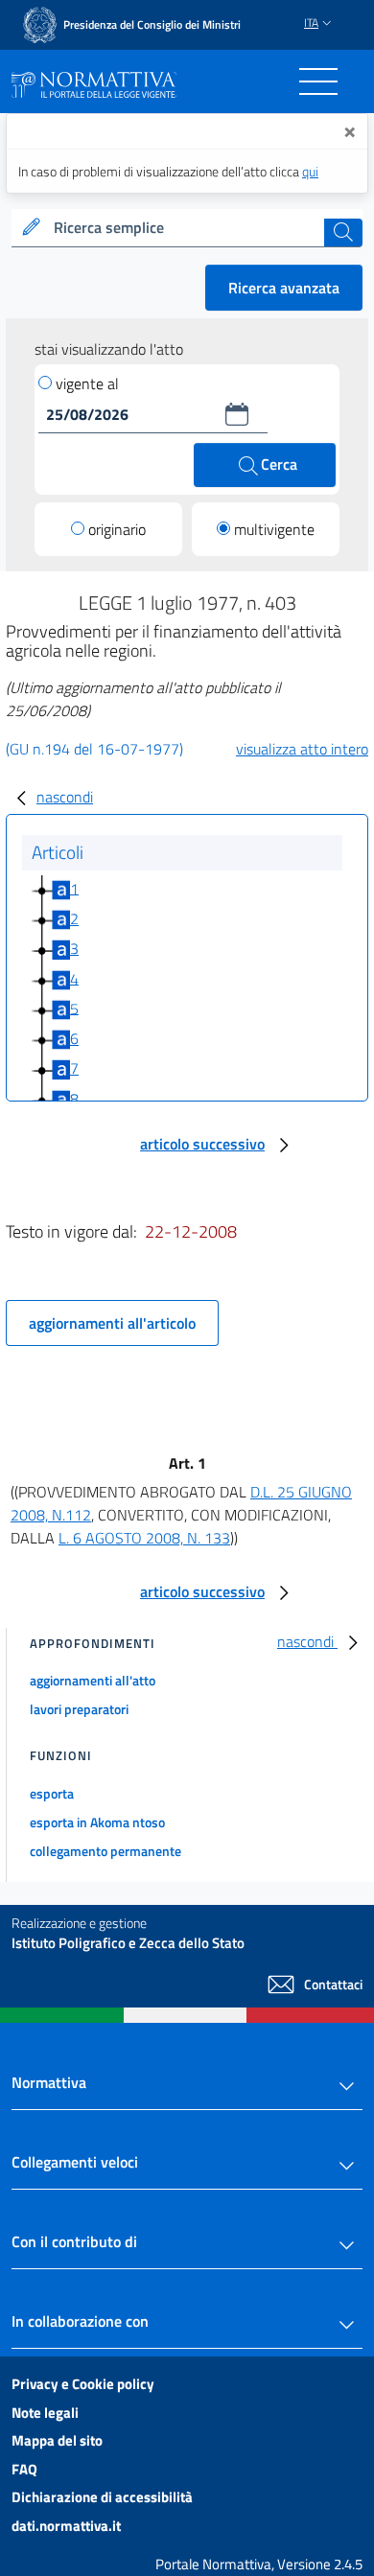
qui (310, 171)
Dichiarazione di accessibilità (102, 2497)
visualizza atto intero (302, 749)
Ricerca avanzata (284, 288)
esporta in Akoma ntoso (97, 1822)
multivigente (274, 529)
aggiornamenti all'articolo (112, 1323)
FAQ (24, 2469)
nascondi (65, 797)
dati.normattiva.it (66, 2526)
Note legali (45, 2413)
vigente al (87, 383)
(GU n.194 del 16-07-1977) (94, 749)
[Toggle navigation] (318, 81)
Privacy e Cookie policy (83, 2384)
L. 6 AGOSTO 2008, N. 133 (144, 1538)
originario (117, 529)
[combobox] (187, 228)
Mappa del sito (57, 2440)
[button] (237, 414)
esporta (52, 1793)
